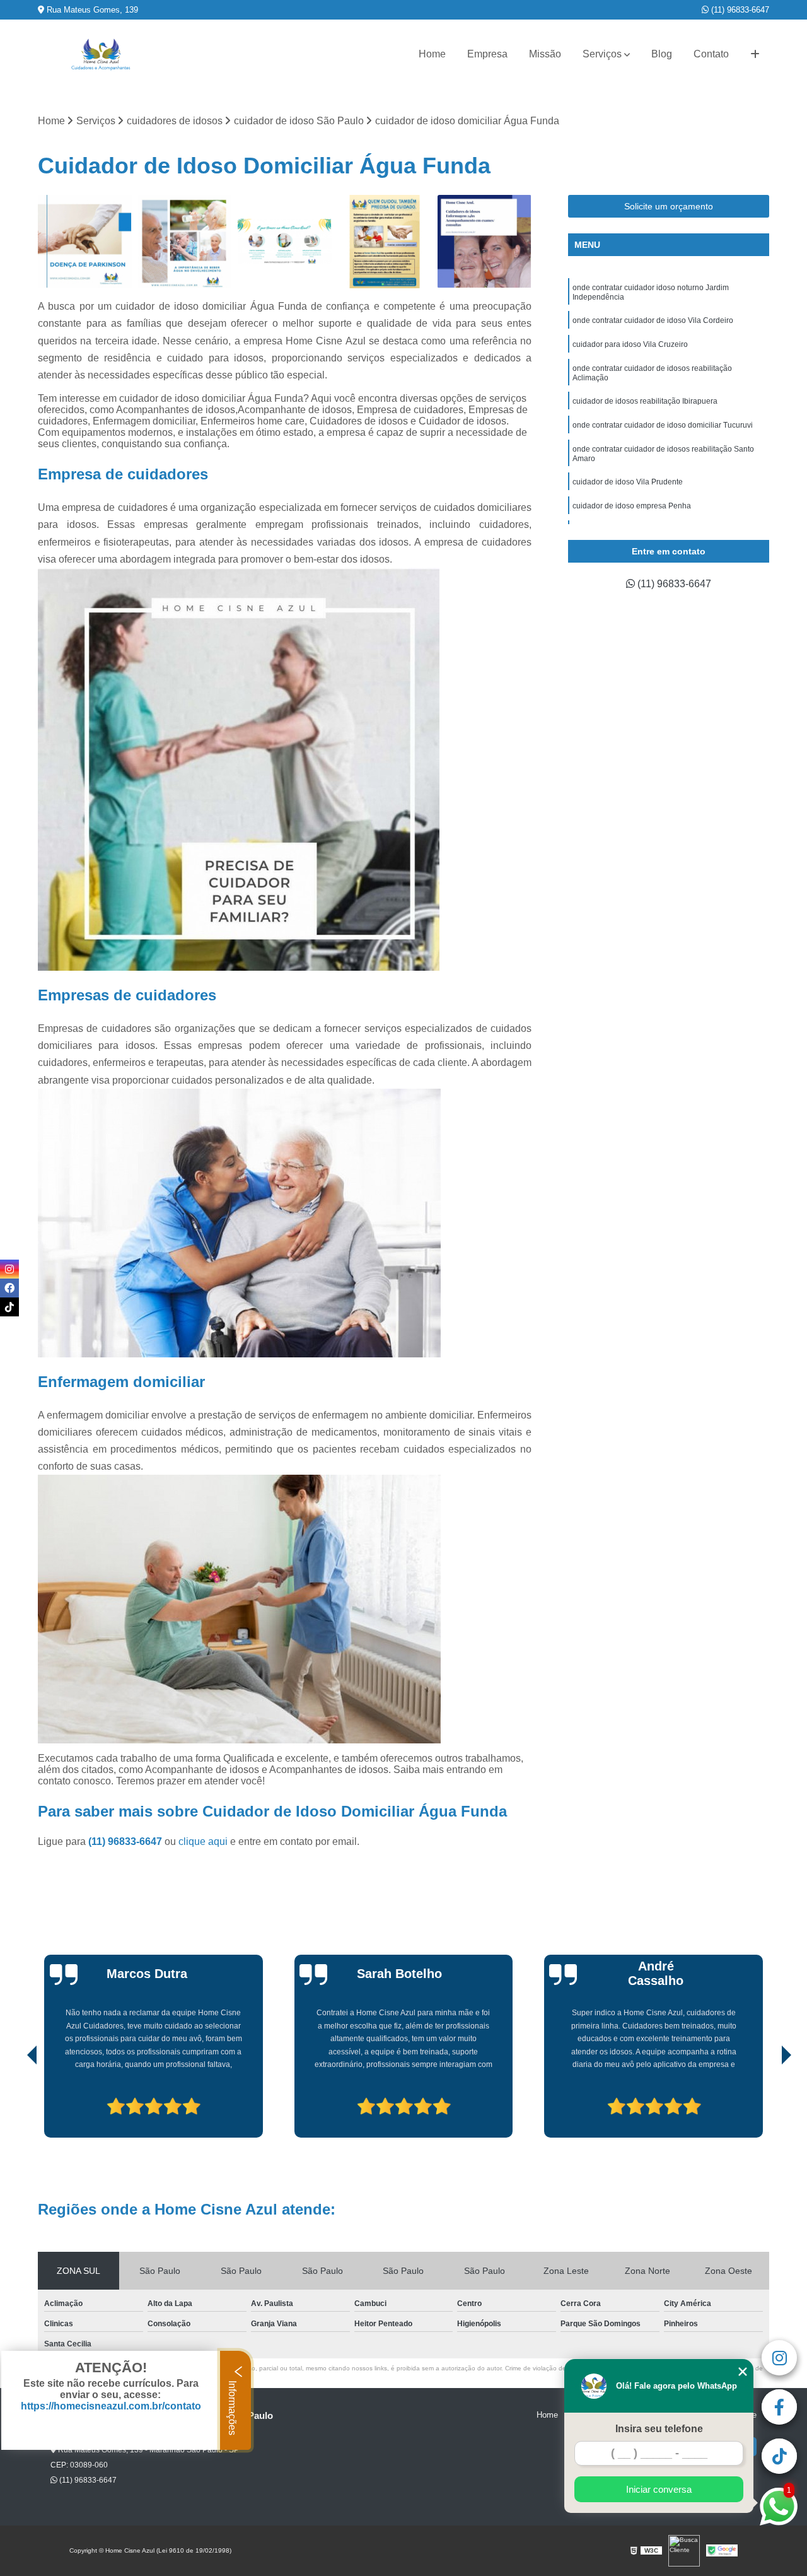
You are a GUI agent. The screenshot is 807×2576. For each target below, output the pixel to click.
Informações (232, 2407)
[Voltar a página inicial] (101, 55)
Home (432, 54)
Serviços (602, 54)
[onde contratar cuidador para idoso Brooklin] (185, 242)
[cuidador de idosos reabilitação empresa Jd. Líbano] (385, 242)
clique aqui (203, 1841)
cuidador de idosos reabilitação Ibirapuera (645, 401)
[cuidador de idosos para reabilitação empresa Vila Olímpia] (85, 242)
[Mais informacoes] (755, 54)
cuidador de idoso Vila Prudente (628, 482)
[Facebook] (9, 1288)
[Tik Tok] (9, 1307)
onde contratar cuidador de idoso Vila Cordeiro (653, 320)
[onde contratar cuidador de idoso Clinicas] (285, 242)
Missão (545, 54)
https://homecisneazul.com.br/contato (111, 2406)
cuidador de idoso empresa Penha (632, 506)
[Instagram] (9, 1269)
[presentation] (15, 2102)
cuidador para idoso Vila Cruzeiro (630, 344)
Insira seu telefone (659, 2429)
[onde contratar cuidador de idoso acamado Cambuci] (485, 242)
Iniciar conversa (659, 2489)
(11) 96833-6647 (739, 10)
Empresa (487, 54)
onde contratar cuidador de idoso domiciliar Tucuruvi (663, 425)
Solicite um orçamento (669, 206)
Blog (662, 54)
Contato (711, 54)
